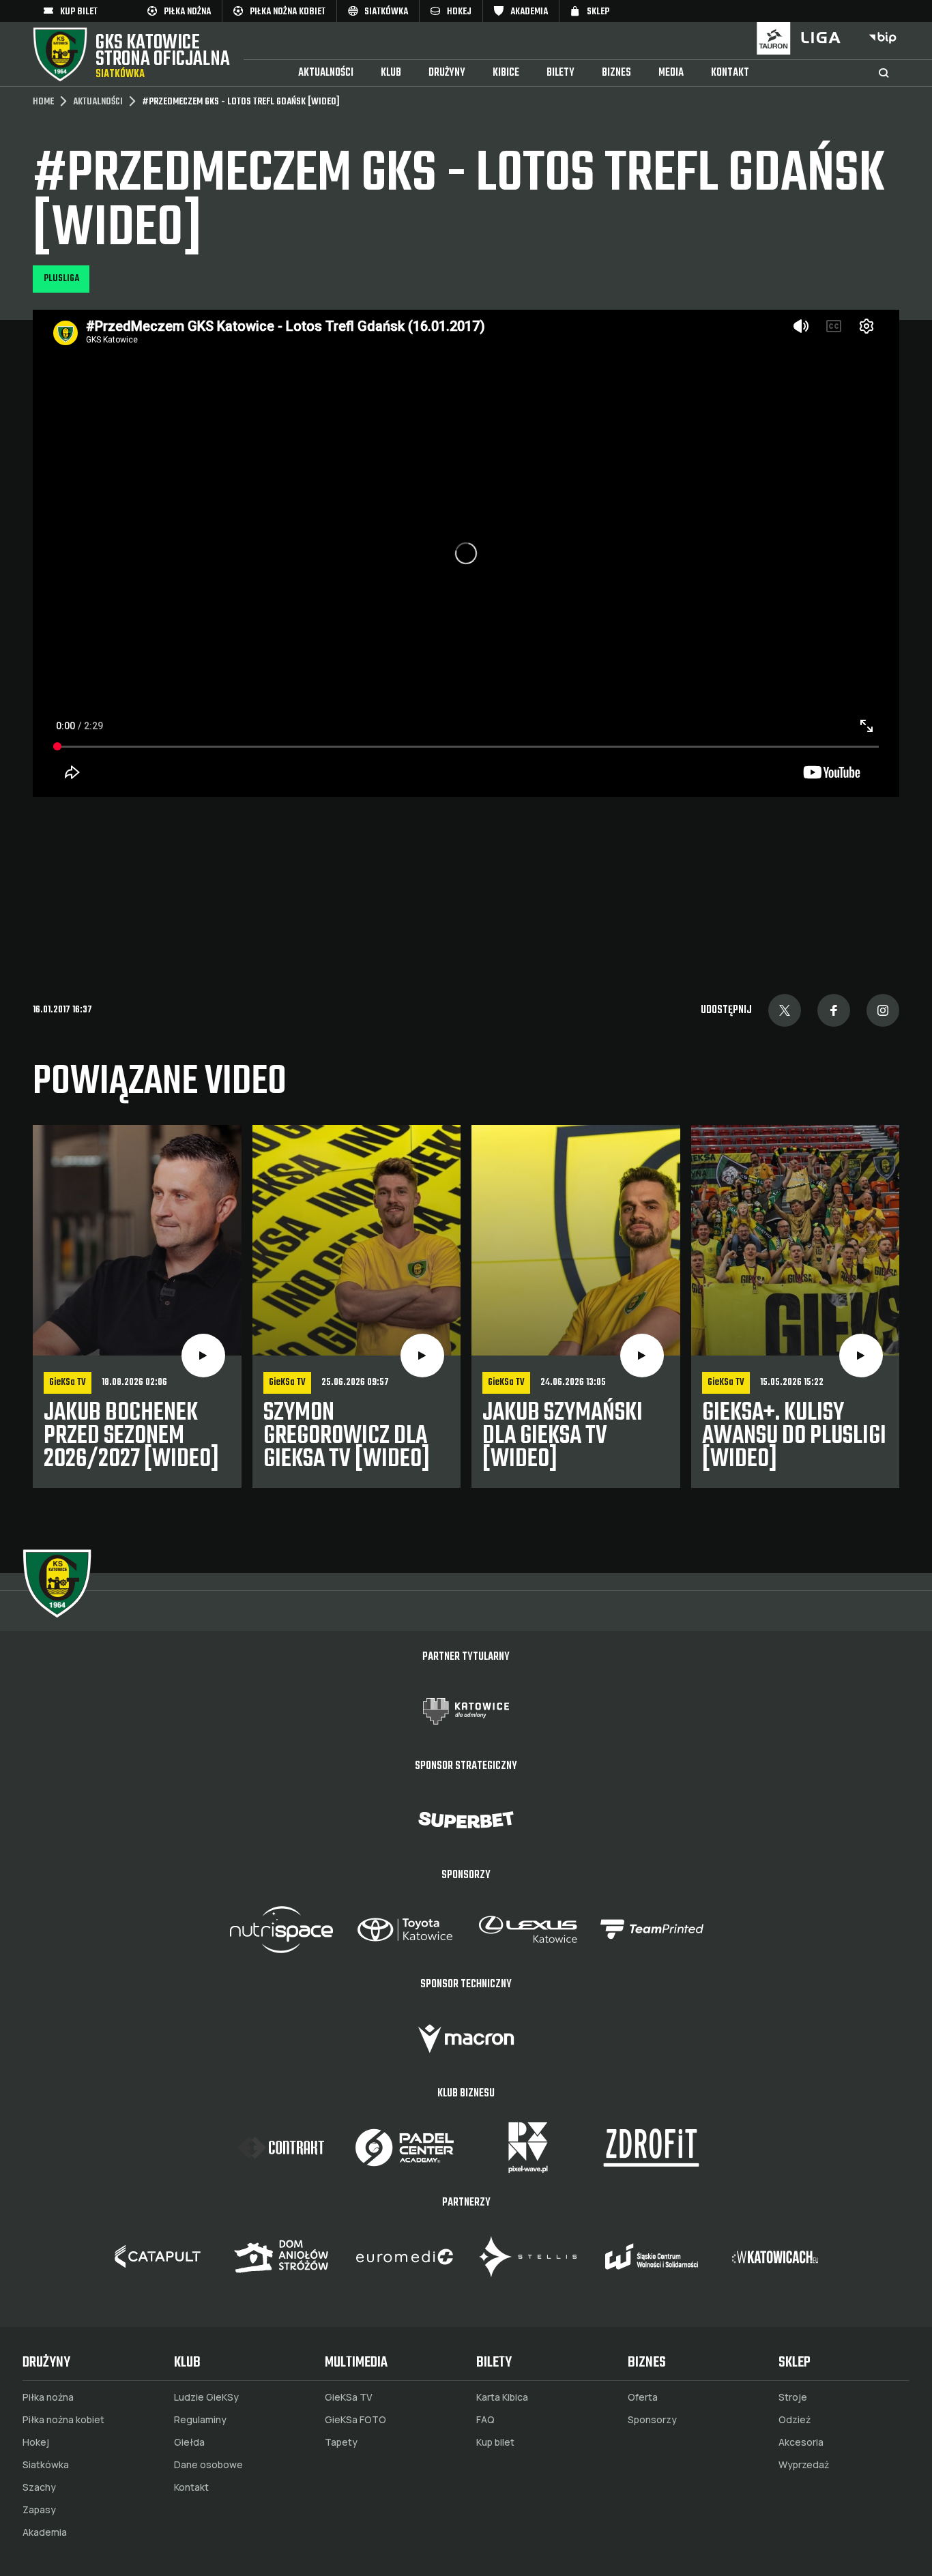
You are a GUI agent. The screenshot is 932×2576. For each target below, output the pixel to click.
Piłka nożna (48, 2397)
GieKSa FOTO (355, 2420)
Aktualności (326, 73)
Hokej (36, 2442)
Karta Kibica (502, 2397)
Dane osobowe (208, 2465)
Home (43, 102)
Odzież (795, 2420)
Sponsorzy (652, 2420)
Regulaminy (200, 2420)
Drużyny (447, 73)
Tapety (341, 2442)
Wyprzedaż (804, 2465)
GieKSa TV (349, 2397)
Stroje (793, 2397)
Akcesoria (801, 2442)
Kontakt (730, 73)
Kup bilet (495, 2442)
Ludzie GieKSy (206, 2397)
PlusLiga (61, 279)
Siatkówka (46, 2465)
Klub (391, 73)
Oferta (643, 2397)
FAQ (485, 2420)
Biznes (616, 73)
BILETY (560, 73)
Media (671, 73)
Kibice (506, 73)
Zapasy (39, 2510)
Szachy (39, 2487)
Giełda (189, 2442)
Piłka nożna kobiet (63, 2420)
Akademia (45, 2532)
